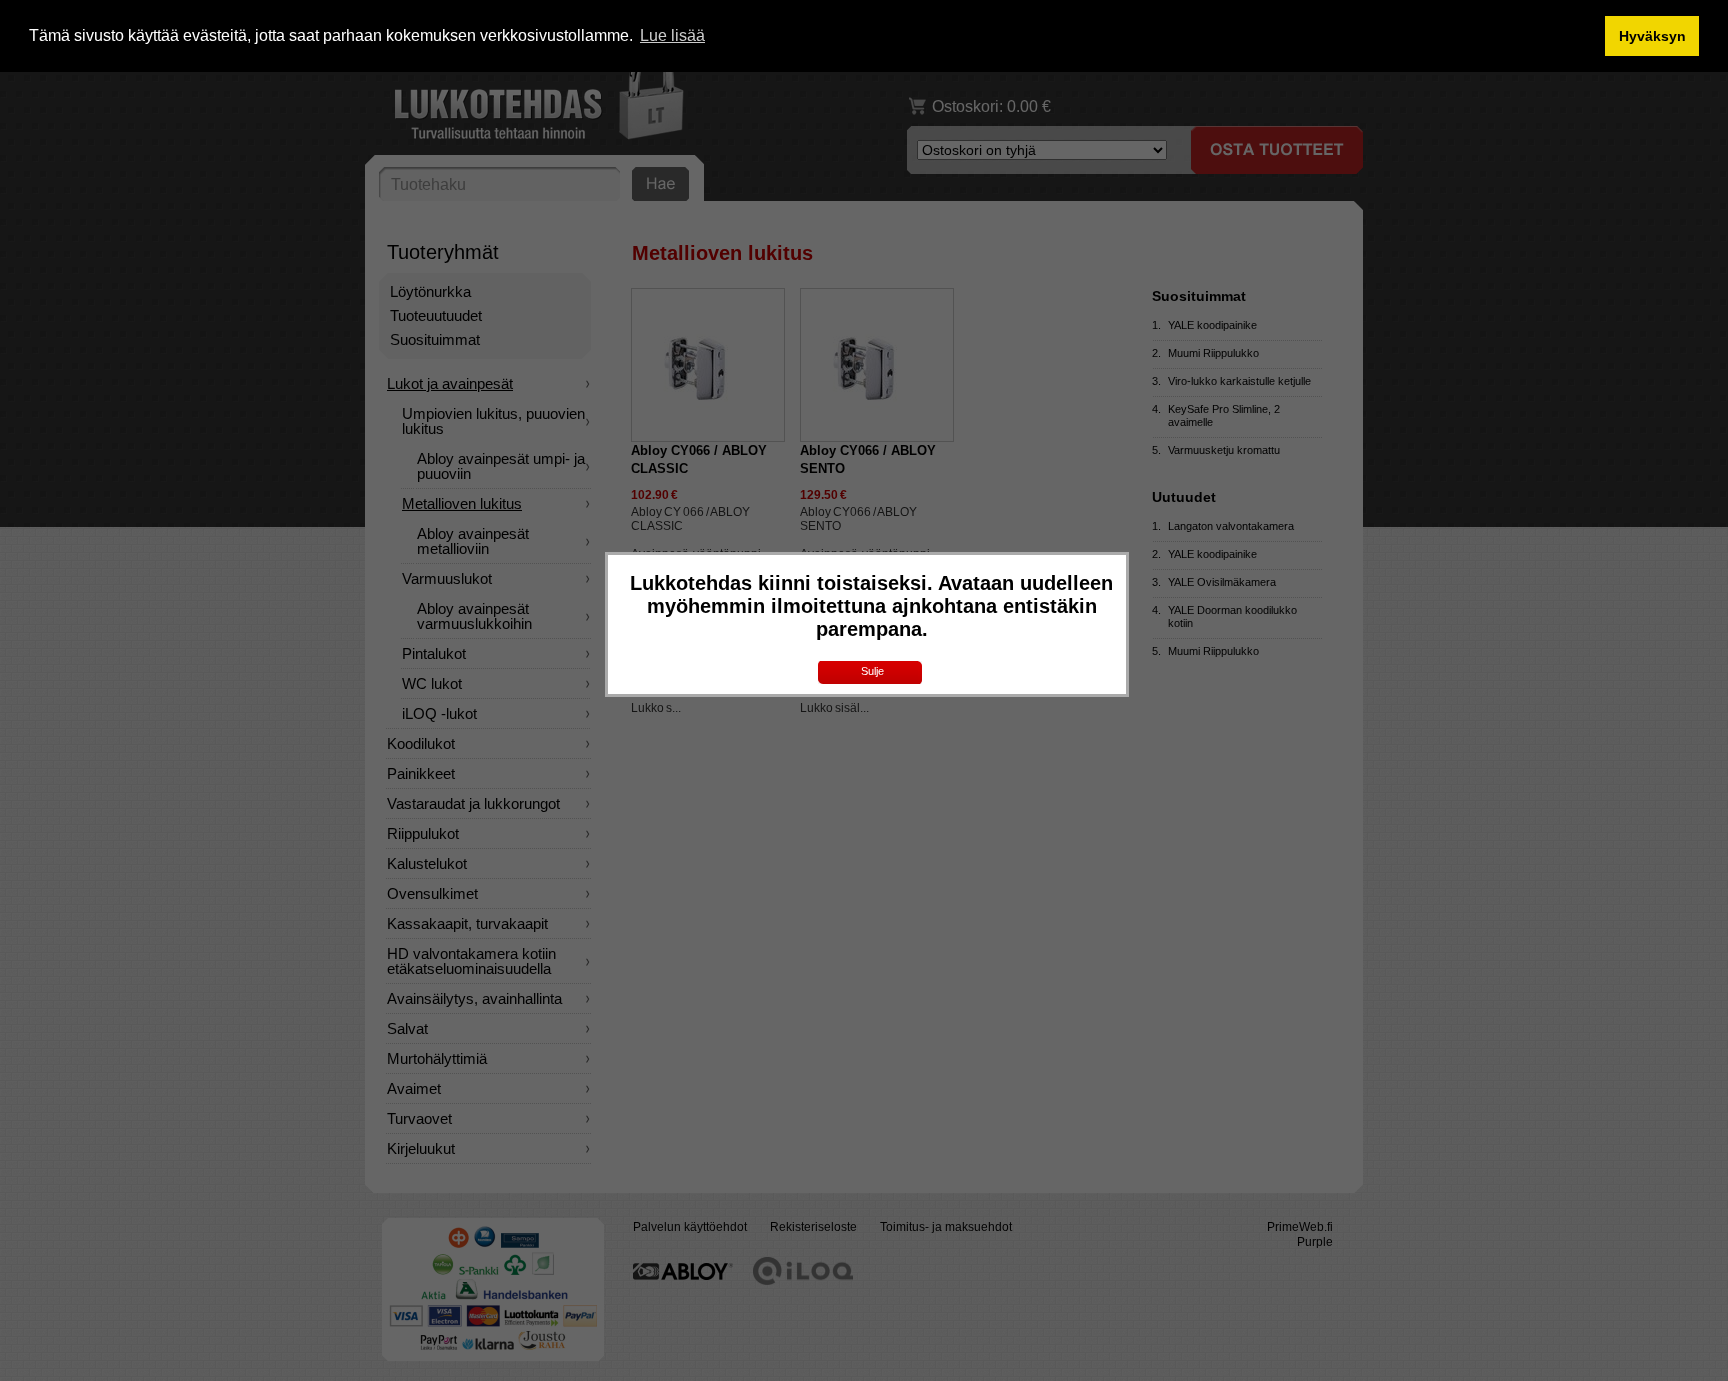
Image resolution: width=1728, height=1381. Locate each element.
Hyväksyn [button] (1652, 36)
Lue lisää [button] (672, 35)
